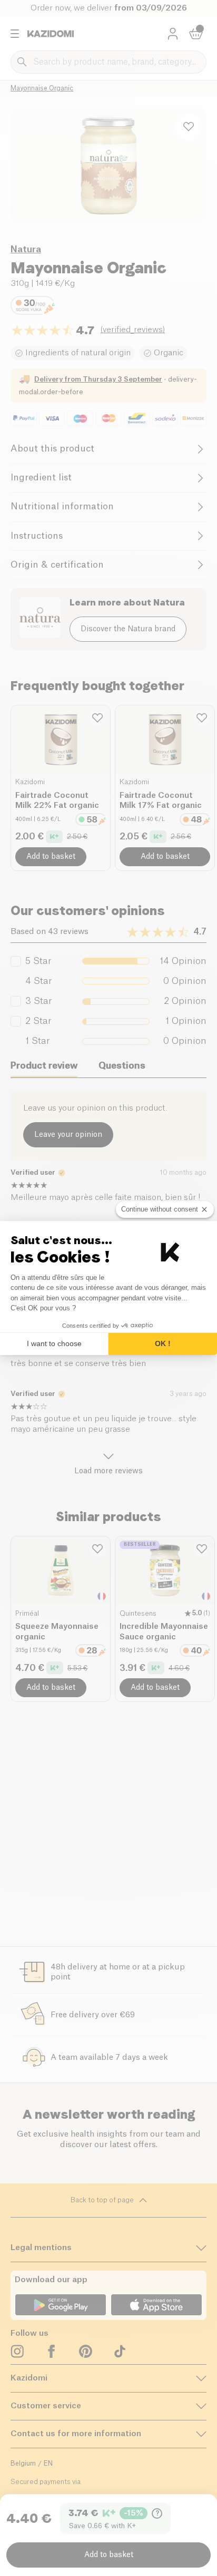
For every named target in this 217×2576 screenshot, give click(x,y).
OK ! (163, 1343)
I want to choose (54, 1343)
